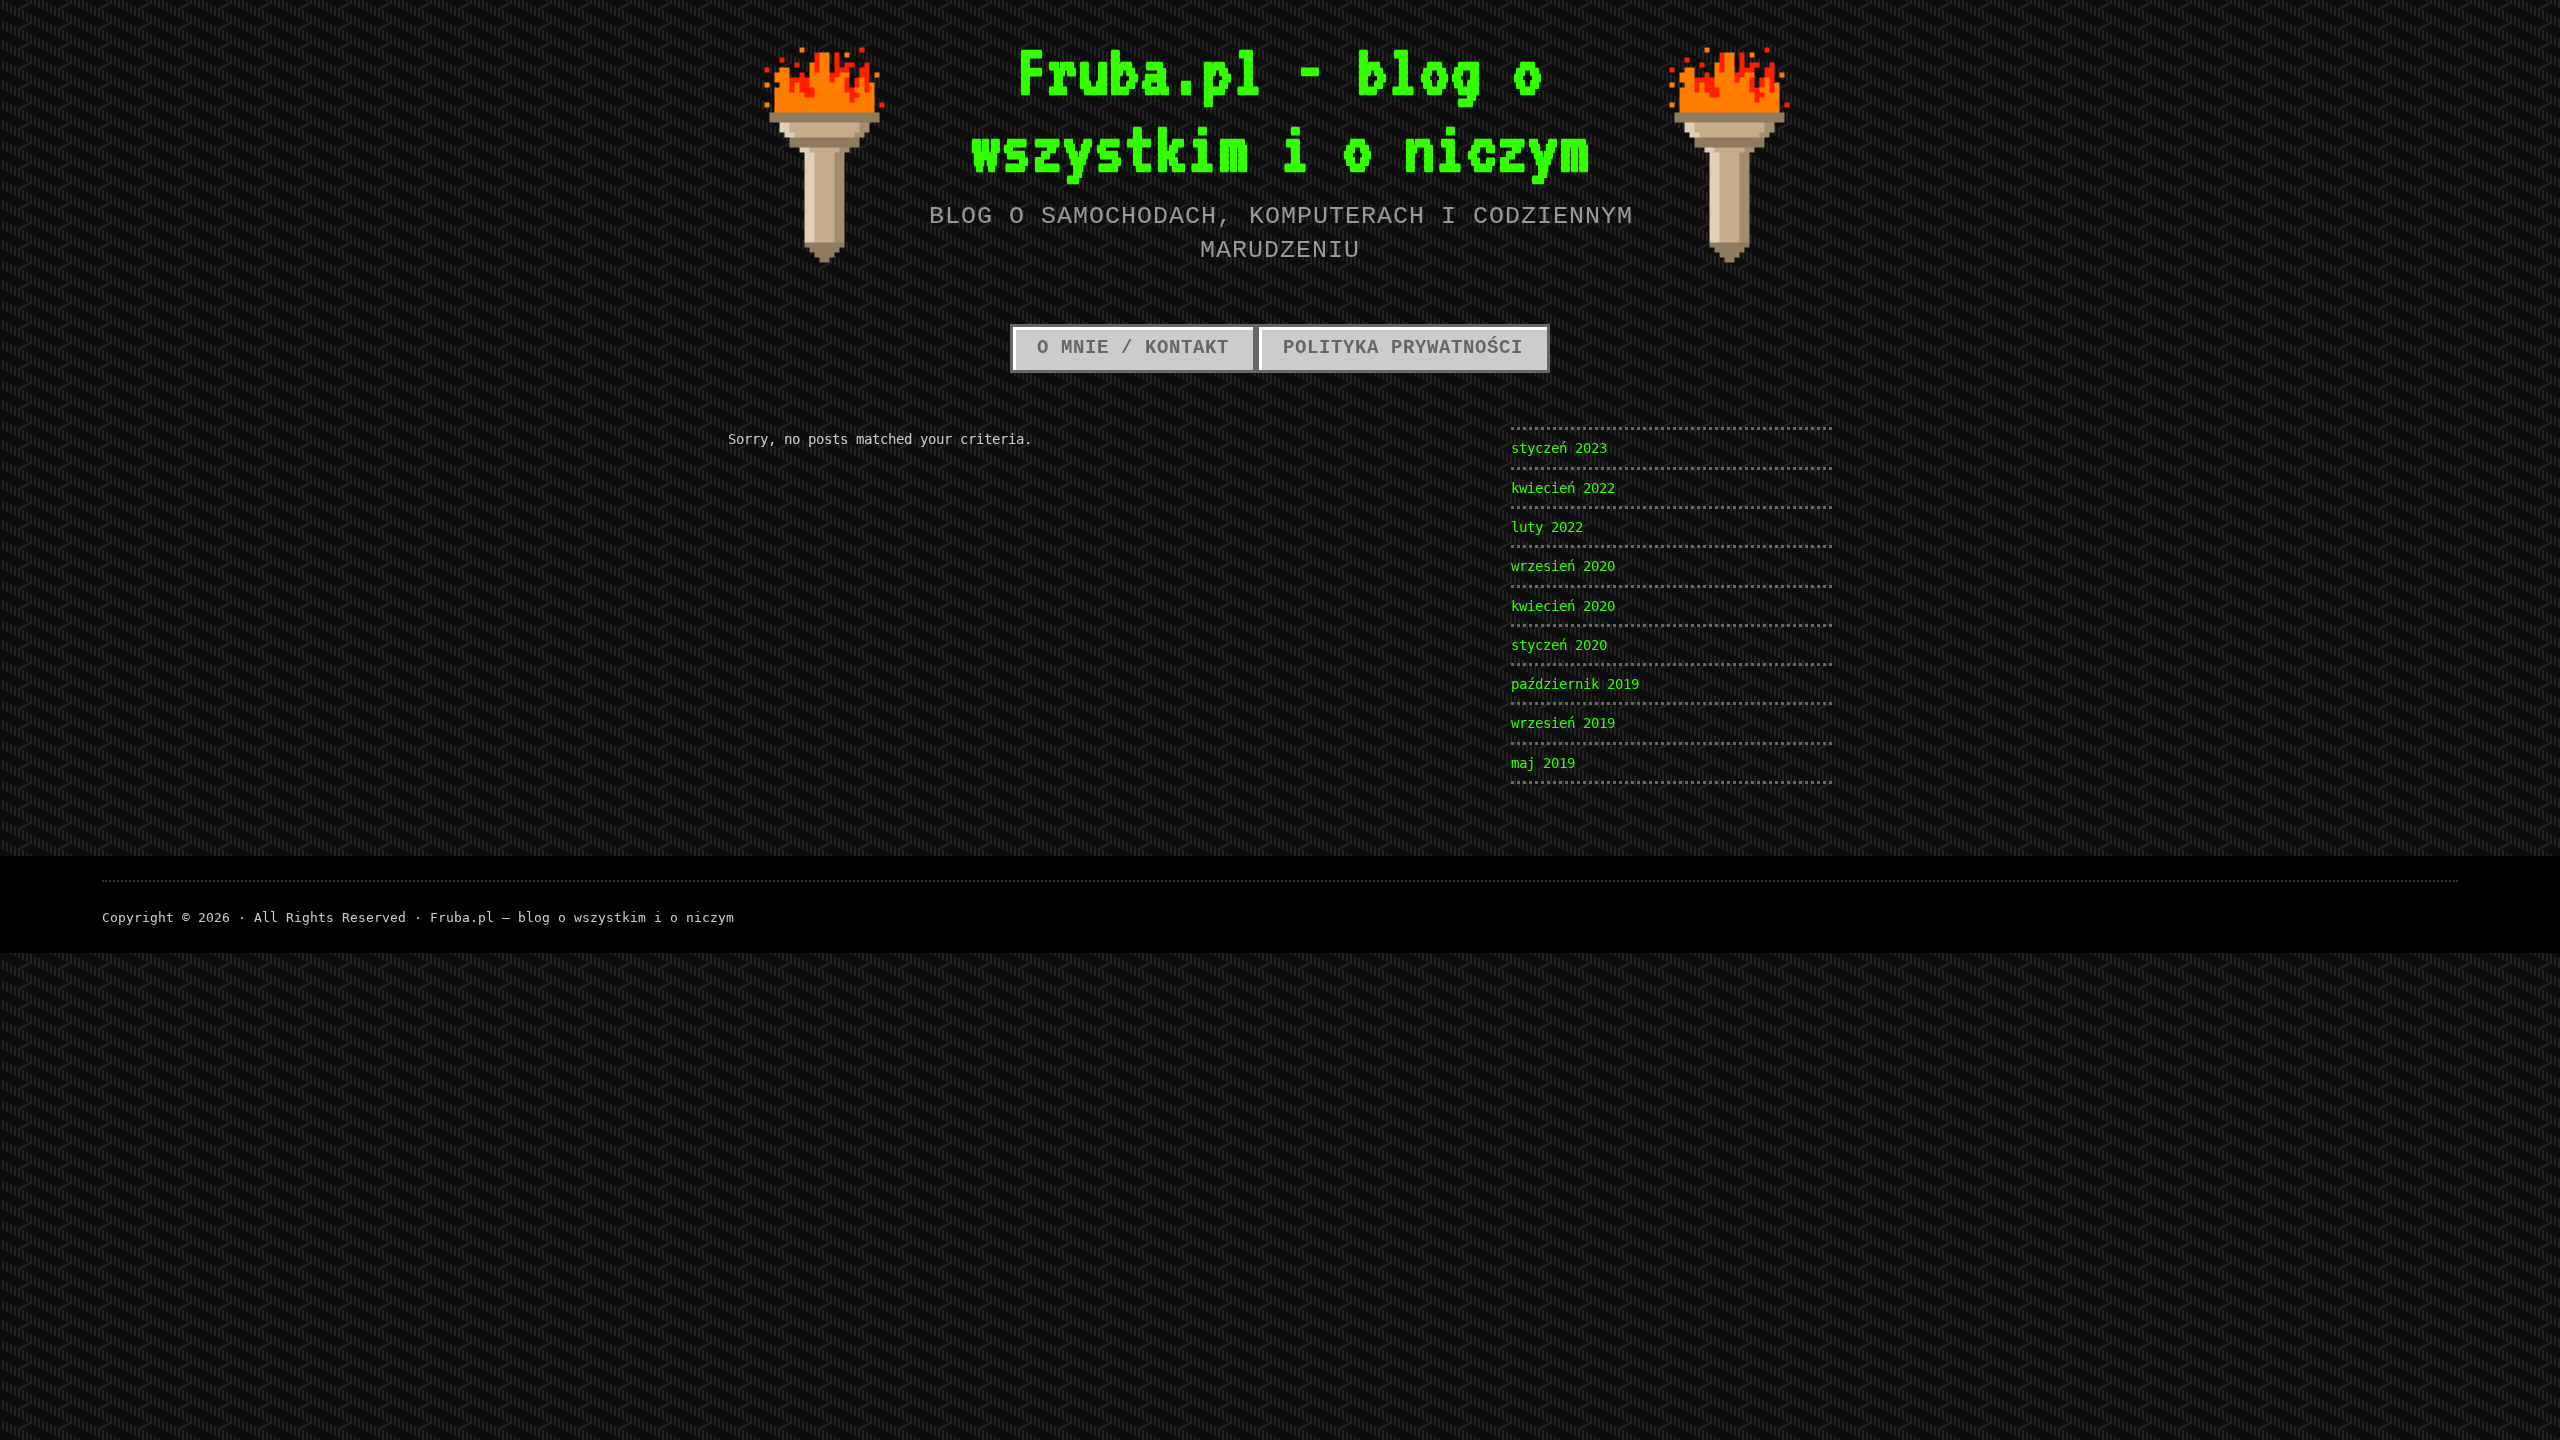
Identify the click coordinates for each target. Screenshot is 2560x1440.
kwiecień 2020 (1563, 606)
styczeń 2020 (1559, 645)
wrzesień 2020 (1563, 566)
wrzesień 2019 (1563, 723)
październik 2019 (1575, 684)
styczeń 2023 (1559, 448)
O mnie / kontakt (1133, 348)
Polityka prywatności (1403, 348)
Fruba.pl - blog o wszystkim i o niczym (1280, 109)
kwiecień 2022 (1563, 488)
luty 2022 (1547, 527)
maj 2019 (1543, 763)
